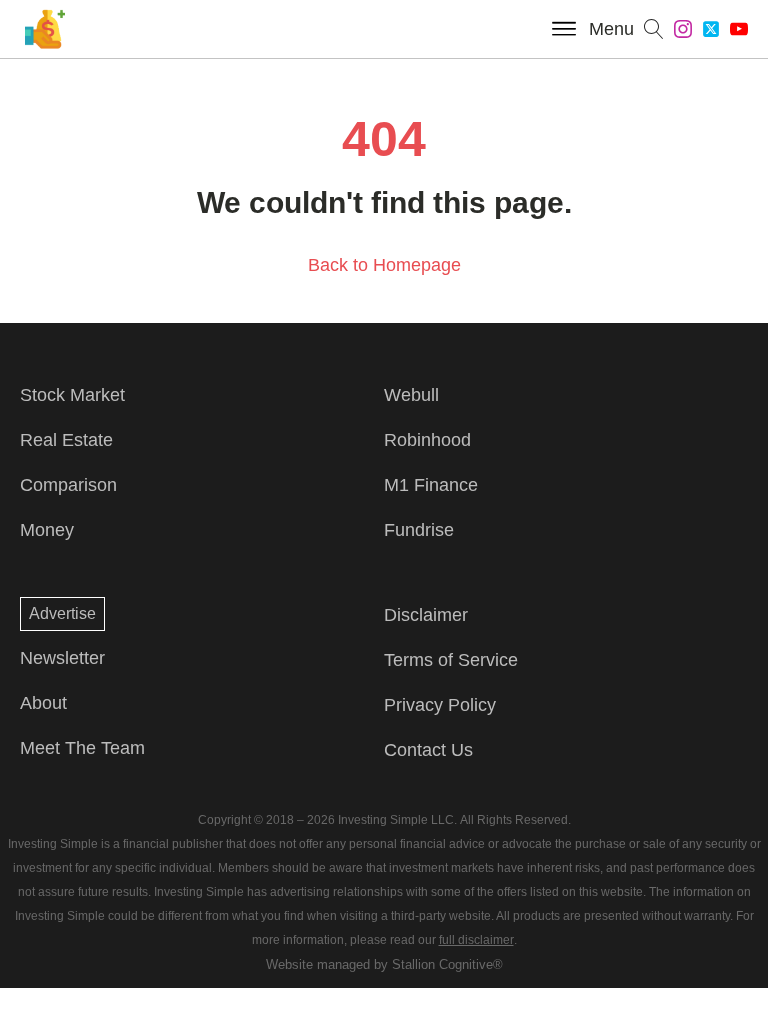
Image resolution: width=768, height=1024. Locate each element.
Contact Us (428, 750)
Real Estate (66, 440)
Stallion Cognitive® (447, 964)
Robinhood (427, 440)
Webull (411, 395)
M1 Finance (431, 485)
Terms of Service (451, 660)
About (43, 703)
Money (47, 530)
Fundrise (419, 530)
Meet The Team (82, 748)
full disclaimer (476, 940)
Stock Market (72, 395)
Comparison (68, 485)
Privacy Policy (440, 705)
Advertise (62, 613)
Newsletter (62, 658)
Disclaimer (426, 615)
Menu (611, 29)
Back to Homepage (384, 265)
